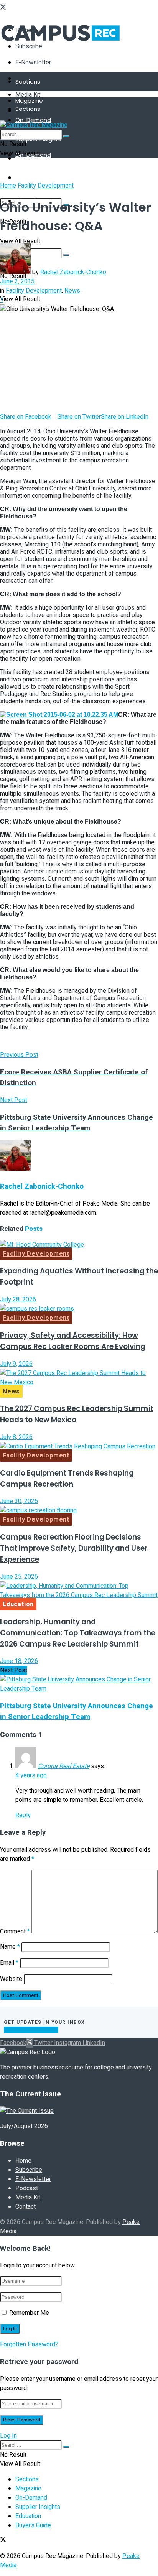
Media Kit (28, 95)
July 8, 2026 (16, 1437)
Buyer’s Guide (33, 2525)
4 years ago (31, 1775)
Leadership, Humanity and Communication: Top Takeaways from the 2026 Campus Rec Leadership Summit (78, 1633)
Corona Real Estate (64, 1766)
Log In (8, 2436)
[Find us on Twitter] (3, 8)
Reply (23, 1815)
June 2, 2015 (17, 281)
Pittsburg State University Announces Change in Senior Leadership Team (77, 1711)
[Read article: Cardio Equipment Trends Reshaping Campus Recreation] (79, 1446)
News (72, 291)
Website (11, 1979)
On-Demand (33, 120)
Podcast (27, 2188)
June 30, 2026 (19, 1501)
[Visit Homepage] (62, 48)
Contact (26, 2207)
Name (10, 1947)
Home (8, 186)
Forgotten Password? (29, 2344)
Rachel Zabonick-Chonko (73, 272)
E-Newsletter (33, 63)
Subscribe (29, 2170)
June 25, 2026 (19, 1577)
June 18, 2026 (19, 1661)
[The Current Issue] (27, 2111)
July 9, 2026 (16, 1364)
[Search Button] (66, 136)
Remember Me (29, 2313)
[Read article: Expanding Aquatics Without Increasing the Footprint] (79, 1245)
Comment (15, 1931)
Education (18, 1604)
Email (9, 1963)
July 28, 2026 (18, 1300)
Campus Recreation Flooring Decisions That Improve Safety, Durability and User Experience (74, 1548)
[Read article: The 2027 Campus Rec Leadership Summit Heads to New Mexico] (79, 1378)
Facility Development (46, 186)
